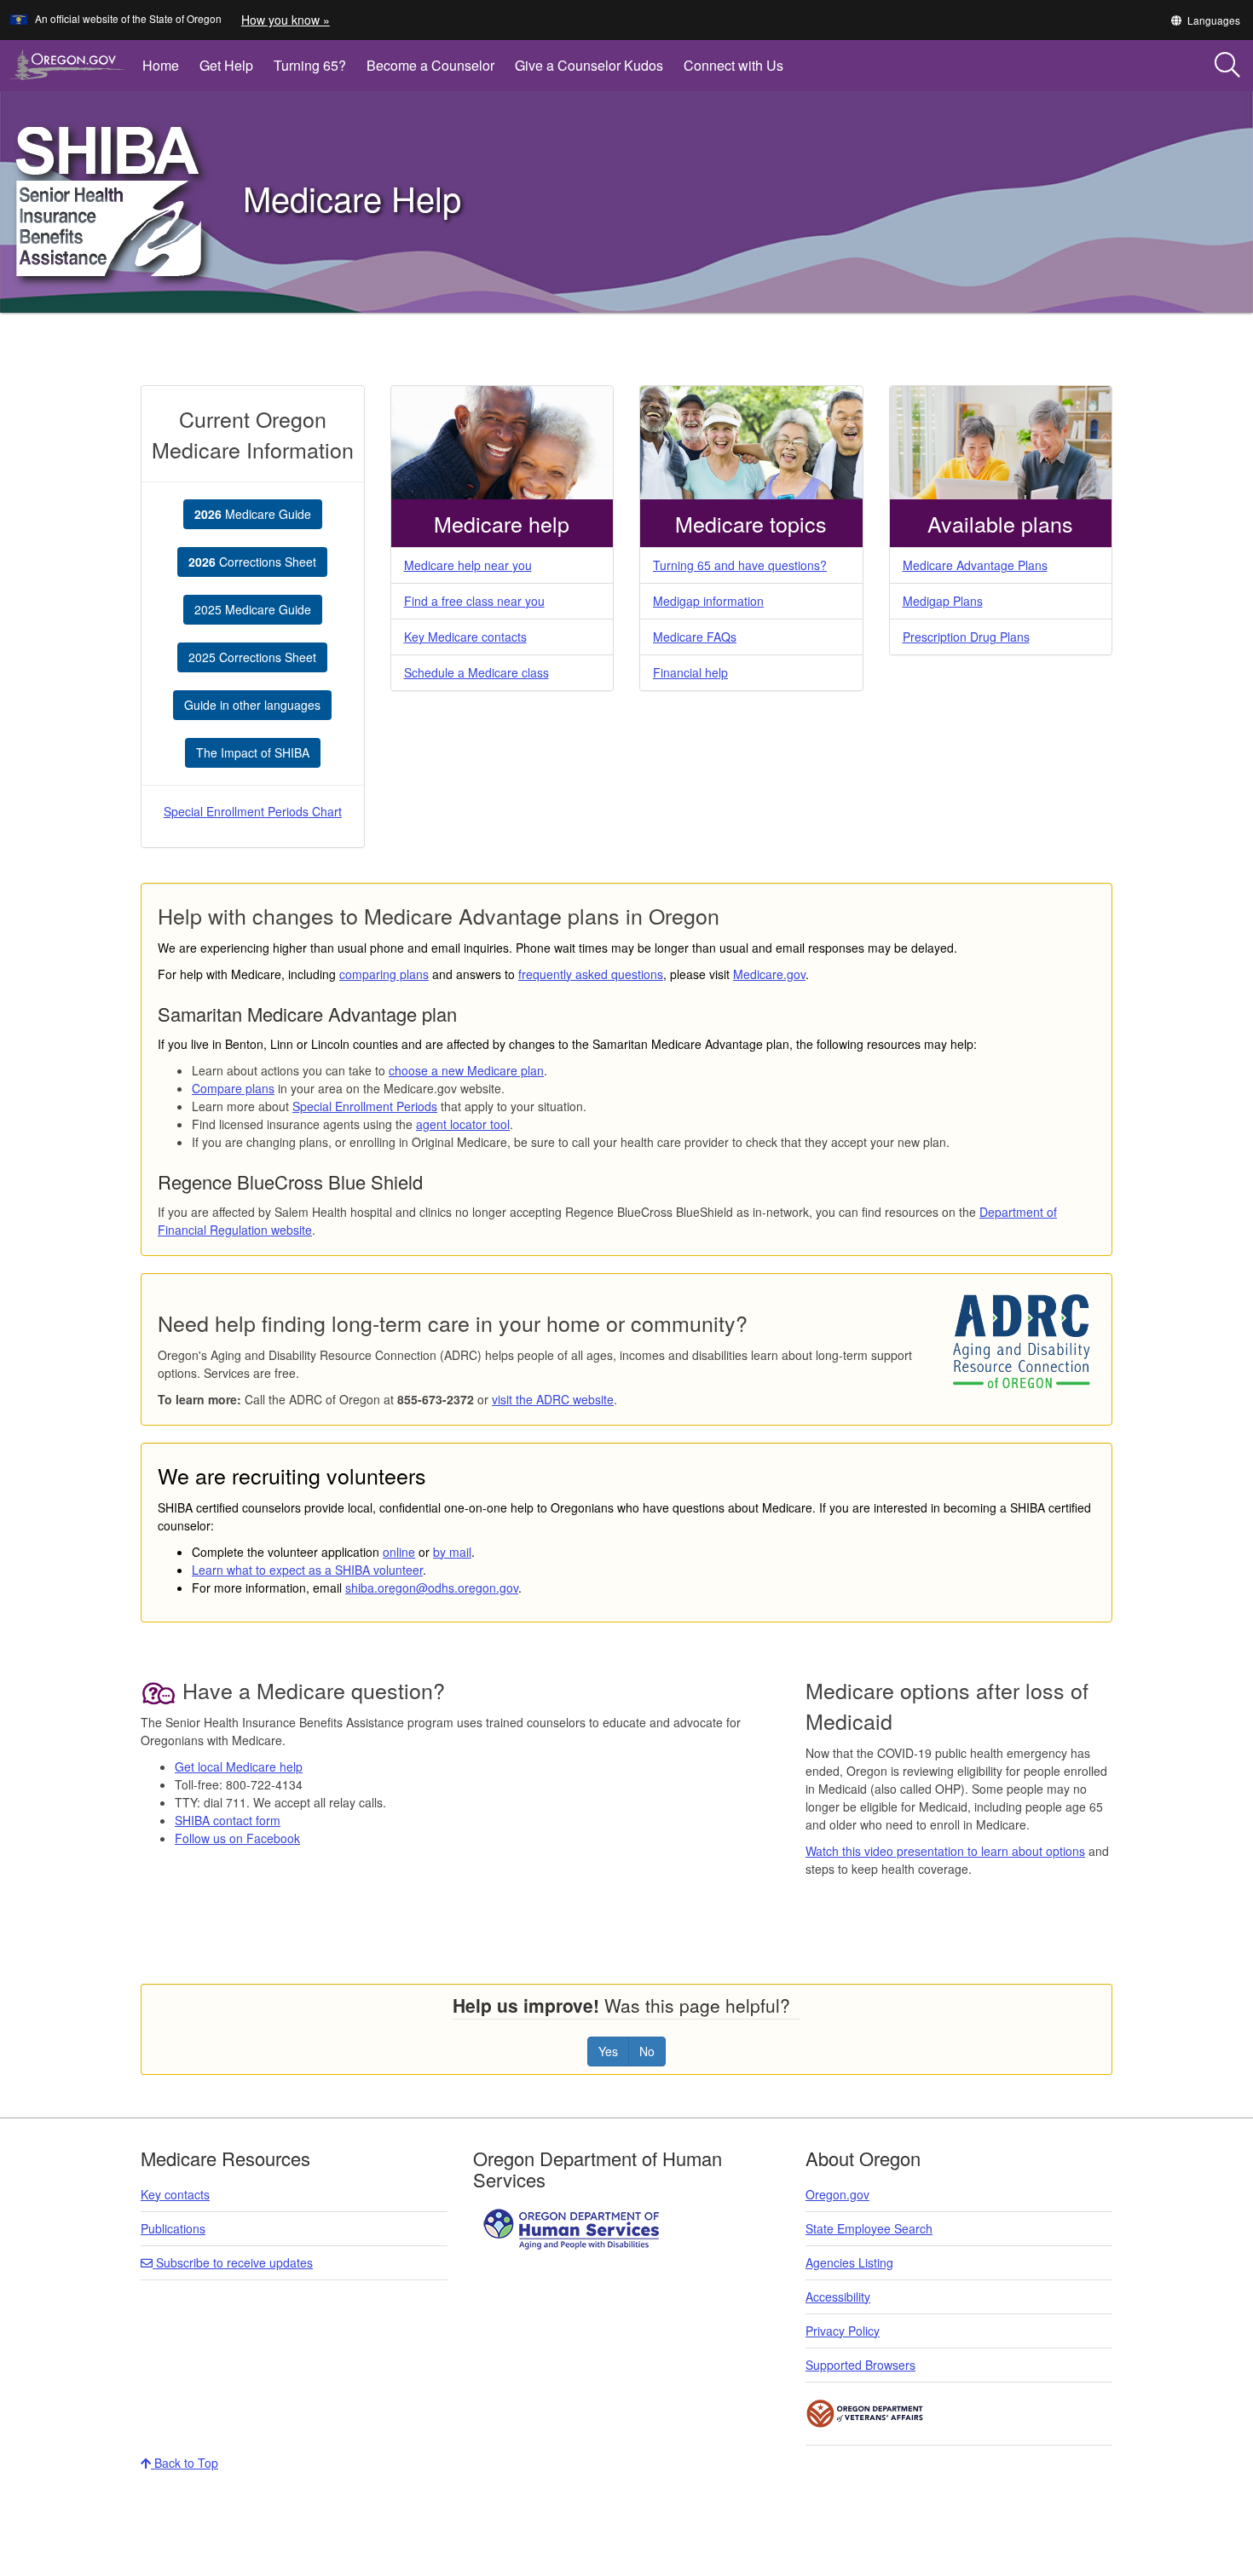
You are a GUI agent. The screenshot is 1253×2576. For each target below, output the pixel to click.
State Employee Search (869, 2228)
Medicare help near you (468, 565)
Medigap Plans (943, 601)
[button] (1205, 20)
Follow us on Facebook (237, 1838)
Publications (173, 2228)
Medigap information (708, 601)
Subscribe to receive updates (233, 2262)
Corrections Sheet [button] (252, 562)
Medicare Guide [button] (253, 514)
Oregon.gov (837, 2194)
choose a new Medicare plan (466, 1070)
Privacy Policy (843, 2331)
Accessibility (838, 2297)
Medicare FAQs (695, 637)
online (399, 1552)
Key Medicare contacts (465, 637)
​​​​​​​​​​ (573, 2227)
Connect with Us (733, 65)
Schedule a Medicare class (476, 672)
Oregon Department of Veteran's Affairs (865, 2414)
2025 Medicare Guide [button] (253, 609)
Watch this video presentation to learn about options (945, 1851)
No (647, 2051)
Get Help (226, 65)
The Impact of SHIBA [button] (253, 752)
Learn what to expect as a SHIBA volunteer (307, 1570)
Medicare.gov (769, 974)
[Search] (1227, 66)
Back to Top (185, 2463)
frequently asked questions (591, 974)
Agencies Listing (849, 2262)
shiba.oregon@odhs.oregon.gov (432, 1588)
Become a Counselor (430, 65)
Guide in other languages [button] (252, 705)
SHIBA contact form (228, 1820)
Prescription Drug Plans (966, 637)
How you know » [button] (286, 20)
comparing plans (384, 974)
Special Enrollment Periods (365, 1106)
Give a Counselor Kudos (589, 65)
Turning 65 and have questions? (740, 565)
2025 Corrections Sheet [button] (252, 657)
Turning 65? (310, 65)
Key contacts (175, 2194)
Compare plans (233, 1088)
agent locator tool (463, 1124)
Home (161, 65)
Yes (608, 2051)
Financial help (690, 672)
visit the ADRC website (553, 1399)
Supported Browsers (860, 2365)
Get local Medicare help (239, 1766)
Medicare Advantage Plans (975, 565)
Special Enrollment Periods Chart (253, 811)
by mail (452, 1552)
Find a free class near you (474, 601)
